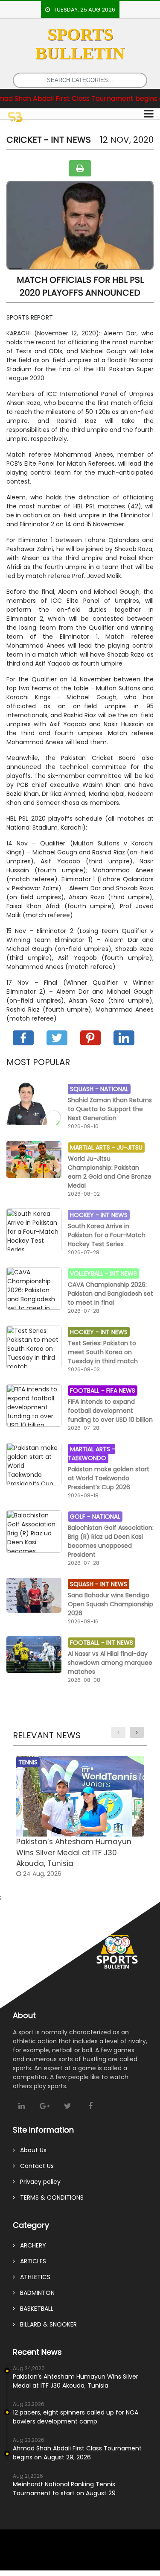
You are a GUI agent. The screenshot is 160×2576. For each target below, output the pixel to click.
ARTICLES (31, 2261)
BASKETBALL (34, 2309)
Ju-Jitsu (130, 1147)
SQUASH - (85, 1089)
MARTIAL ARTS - (93, 1147)
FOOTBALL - (88, 1391)
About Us (31, 2150)
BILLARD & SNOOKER (46, 2324)
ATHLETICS (33, 2277)
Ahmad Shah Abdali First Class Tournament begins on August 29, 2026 (77, 2453)
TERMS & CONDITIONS (49, 2198)
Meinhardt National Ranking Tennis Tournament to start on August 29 (64, 2489)
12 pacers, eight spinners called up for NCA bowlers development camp (76, 2417)
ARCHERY (31, 2245)
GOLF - (81, 1517)
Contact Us (34, 2166)
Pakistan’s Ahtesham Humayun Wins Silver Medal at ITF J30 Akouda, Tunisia (76, 2381)
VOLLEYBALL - (90, 1273)
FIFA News (121, 1391)
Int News (114, 1215)
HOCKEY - (85, 1215)
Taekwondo (87, 1458)
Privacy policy (38, 2182)
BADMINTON (35, 2293)
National (114, 1089)
